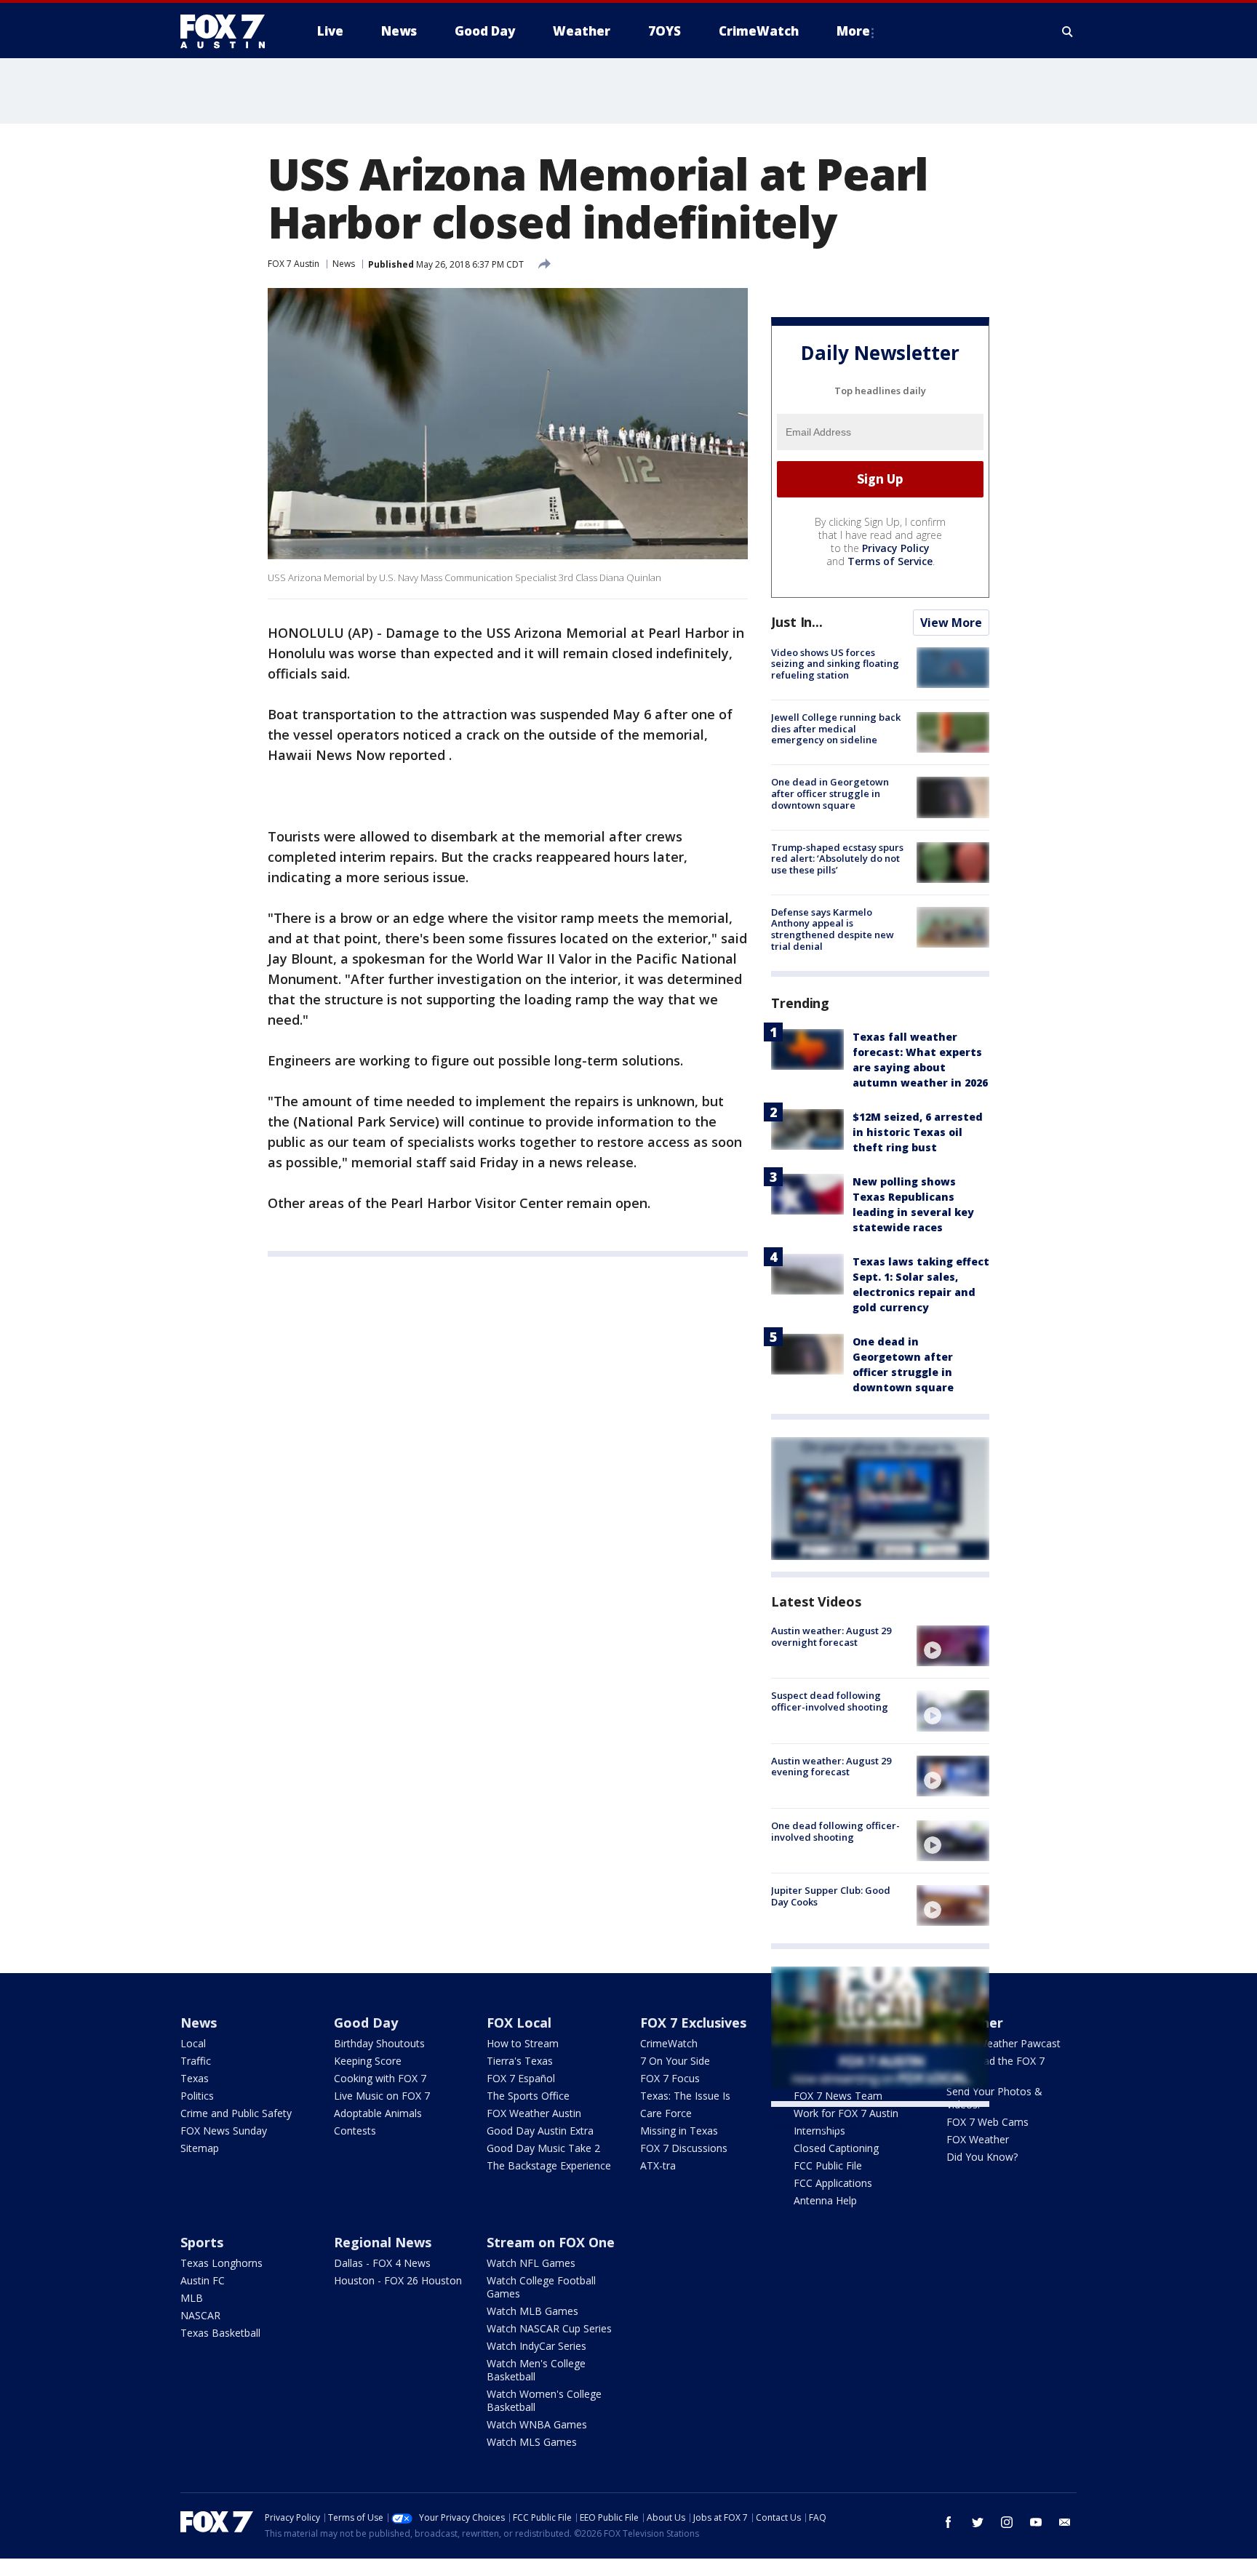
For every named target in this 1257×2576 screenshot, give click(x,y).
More (853, 31)
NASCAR (200, 2315)
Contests (355, 2131)
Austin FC (203, 2280)
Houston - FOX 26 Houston (398, 2280)
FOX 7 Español (521, 2078)
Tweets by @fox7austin (835, 2124)
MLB (192, 2298)
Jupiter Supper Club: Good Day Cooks (831, 1896)
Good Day (366, 2023)
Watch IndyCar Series (536, 2346)
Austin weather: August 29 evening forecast (831, 1767)
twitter (978, 2522)
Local (193, 2043)
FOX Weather (978, 2139)
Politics (197, 2096)
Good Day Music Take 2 (543, 2148)
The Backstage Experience (549, 2165)
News (344, 264)
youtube (1036, 2522)
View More (951, 623)
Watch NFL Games (531, 2263)
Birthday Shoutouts (379, 2043)
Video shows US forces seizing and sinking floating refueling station (835, 664)
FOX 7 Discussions (684, 2148)
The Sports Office (528, 2096)
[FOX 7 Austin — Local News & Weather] (228, 31)
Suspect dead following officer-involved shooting (830, 1701)
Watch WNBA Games (537, 2424)
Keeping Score (368, 2061)
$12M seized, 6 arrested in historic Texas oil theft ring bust (918, 1132)
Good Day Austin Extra (540, 2131)
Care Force (666, 2113)
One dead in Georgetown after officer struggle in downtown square (830, 793)
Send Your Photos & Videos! (994, 2098)
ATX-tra (658, 2165)
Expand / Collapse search (1068, 31)
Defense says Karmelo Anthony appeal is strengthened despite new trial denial (833, 929)
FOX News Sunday (224, 2131)
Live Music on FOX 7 (382, 2096)
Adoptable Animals (378, 2113)
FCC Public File (828, 2165)
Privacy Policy (896, 548)
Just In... (797, 622)
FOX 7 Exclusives (693, 2023)
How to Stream (523, 2043)
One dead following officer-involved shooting (835, 1831)
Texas (195, 2078)
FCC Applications (833, 2183)
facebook (949, 2522)
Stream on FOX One (551, 2242)
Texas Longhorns (222, 2263)
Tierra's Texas (520, 2061)
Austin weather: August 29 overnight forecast (831, 1636)
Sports (202, 2242)
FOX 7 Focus (670, 2078)
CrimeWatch (669, 2043)
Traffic (196, 2061)
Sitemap (200, 2148)
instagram (1007, 2522)
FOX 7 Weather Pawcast (1003, 2043)
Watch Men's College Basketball (536, 2370)
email (1065, 2522)
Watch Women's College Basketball (544, 2400)
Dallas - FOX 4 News (382, 2263)
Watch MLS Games (532, 2442)
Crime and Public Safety (236, 2113)
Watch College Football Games (541, 2287)
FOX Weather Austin (534, 2113)
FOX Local (519, 2023)
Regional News (383, 2242)
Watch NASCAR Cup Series (549, 2328)
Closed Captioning (836, 2148)
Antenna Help (825, 2200)
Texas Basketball (220, 2333)
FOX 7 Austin (294, 264)
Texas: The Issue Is (685, 2096)
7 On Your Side (675, 2061)
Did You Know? (982, 2157)
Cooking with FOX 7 (380, 2078)
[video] (953, 1646)
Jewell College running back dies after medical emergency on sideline (836, 728)
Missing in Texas (679, 2131)
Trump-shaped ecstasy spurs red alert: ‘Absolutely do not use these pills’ (837, 859)
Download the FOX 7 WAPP (995, 2067)
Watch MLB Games (532, 2311)
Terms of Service (890, 561)
